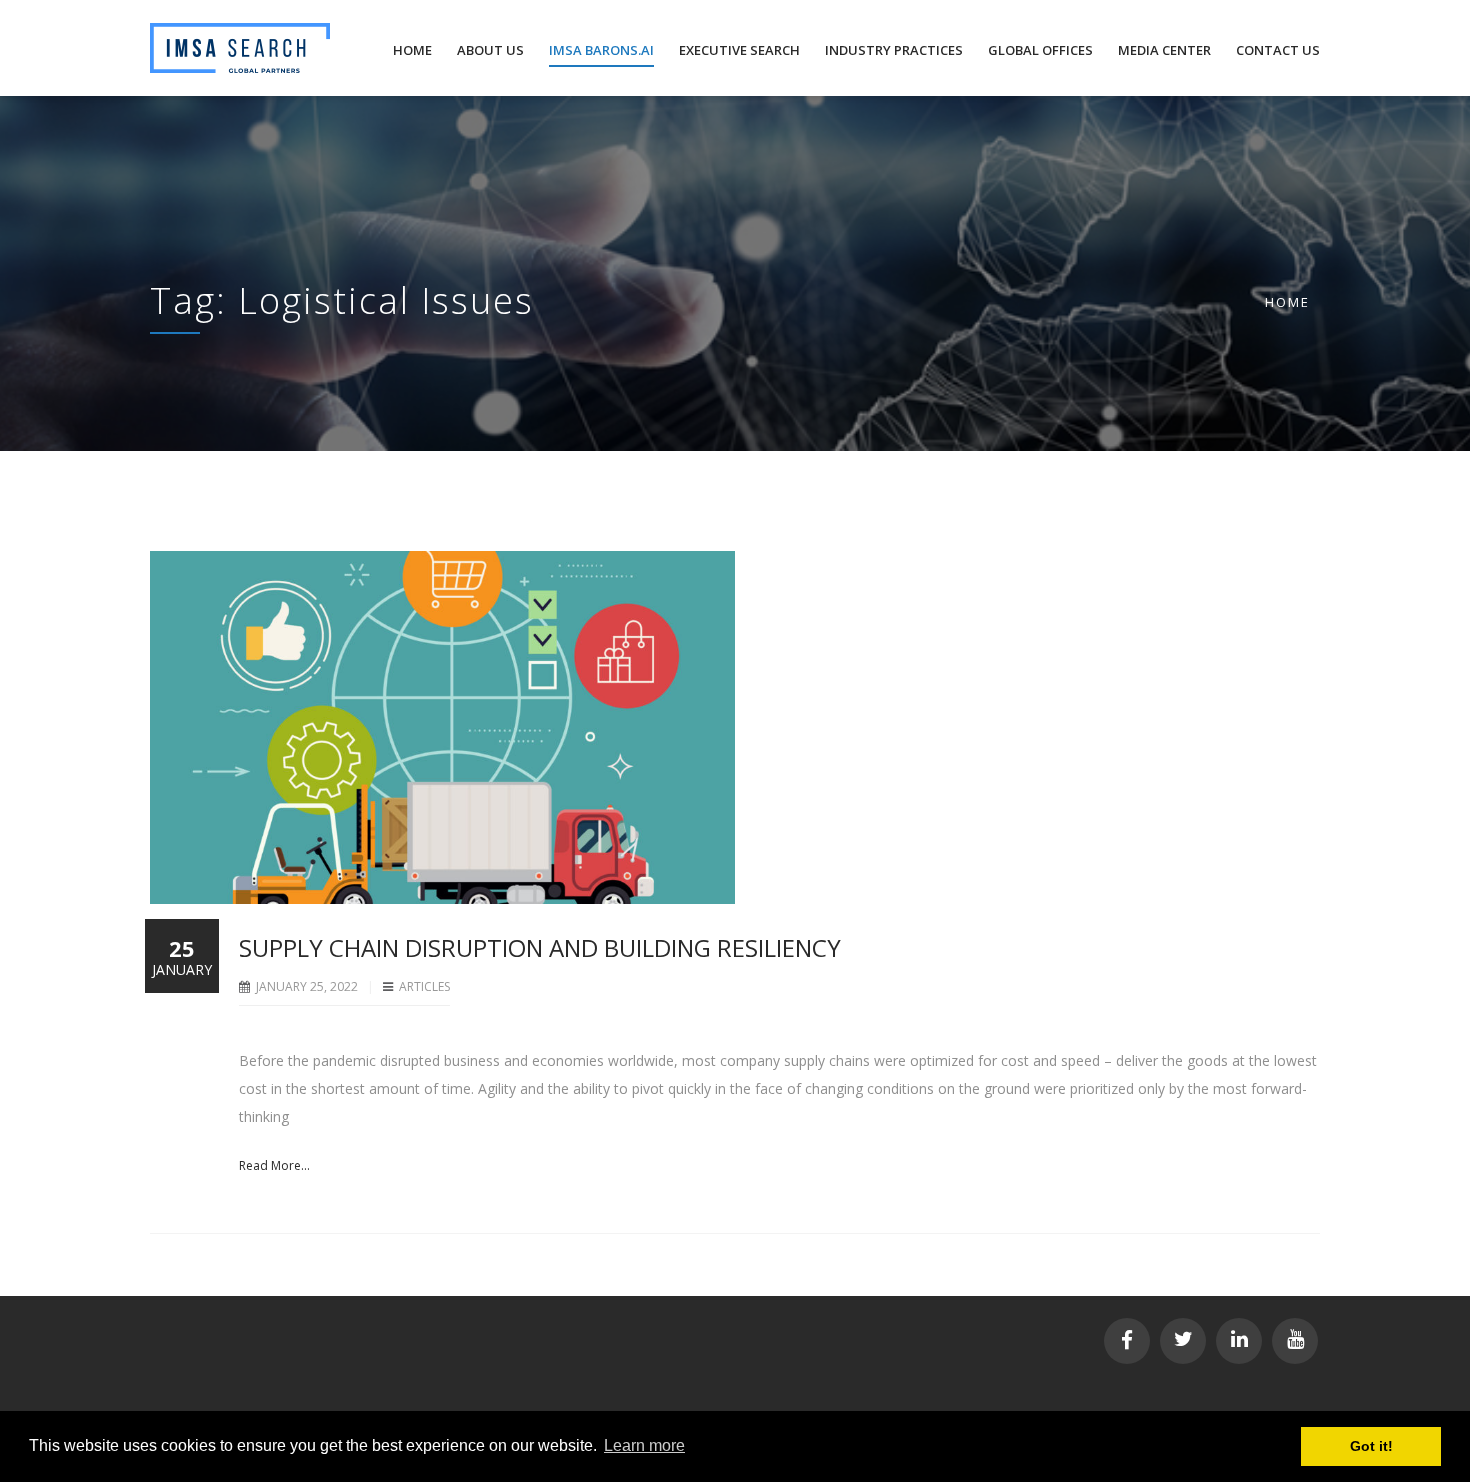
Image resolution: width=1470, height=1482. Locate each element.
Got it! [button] (1371, 1446)
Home (1287, 302)
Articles (424, 986)
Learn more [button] (644, 1445)
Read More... (274, 1165)
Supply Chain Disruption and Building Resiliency (540, 947)
